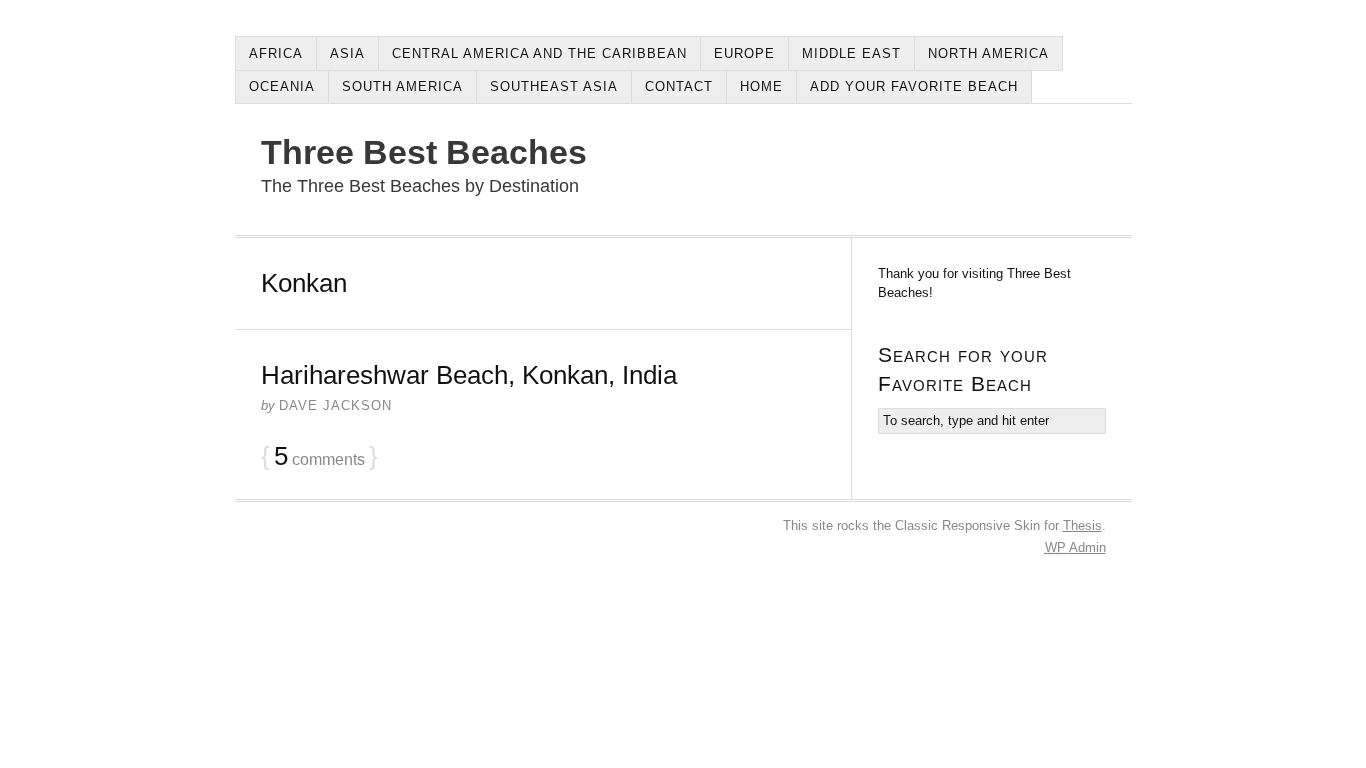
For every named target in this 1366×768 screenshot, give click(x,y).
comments (319, 457)
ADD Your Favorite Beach (914, 86)
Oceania (282, 86)
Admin (1075, 547)
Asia (347, 53)
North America (988, 53)
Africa (276, 53)
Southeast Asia (554, 86)
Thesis (1082, 525)
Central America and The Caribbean (539, 53)
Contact (679, 86)
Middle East (851, 53)
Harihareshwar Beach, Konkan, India (469, 375)
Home (761, 86)
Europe (744, 53)
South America (402, 86)
